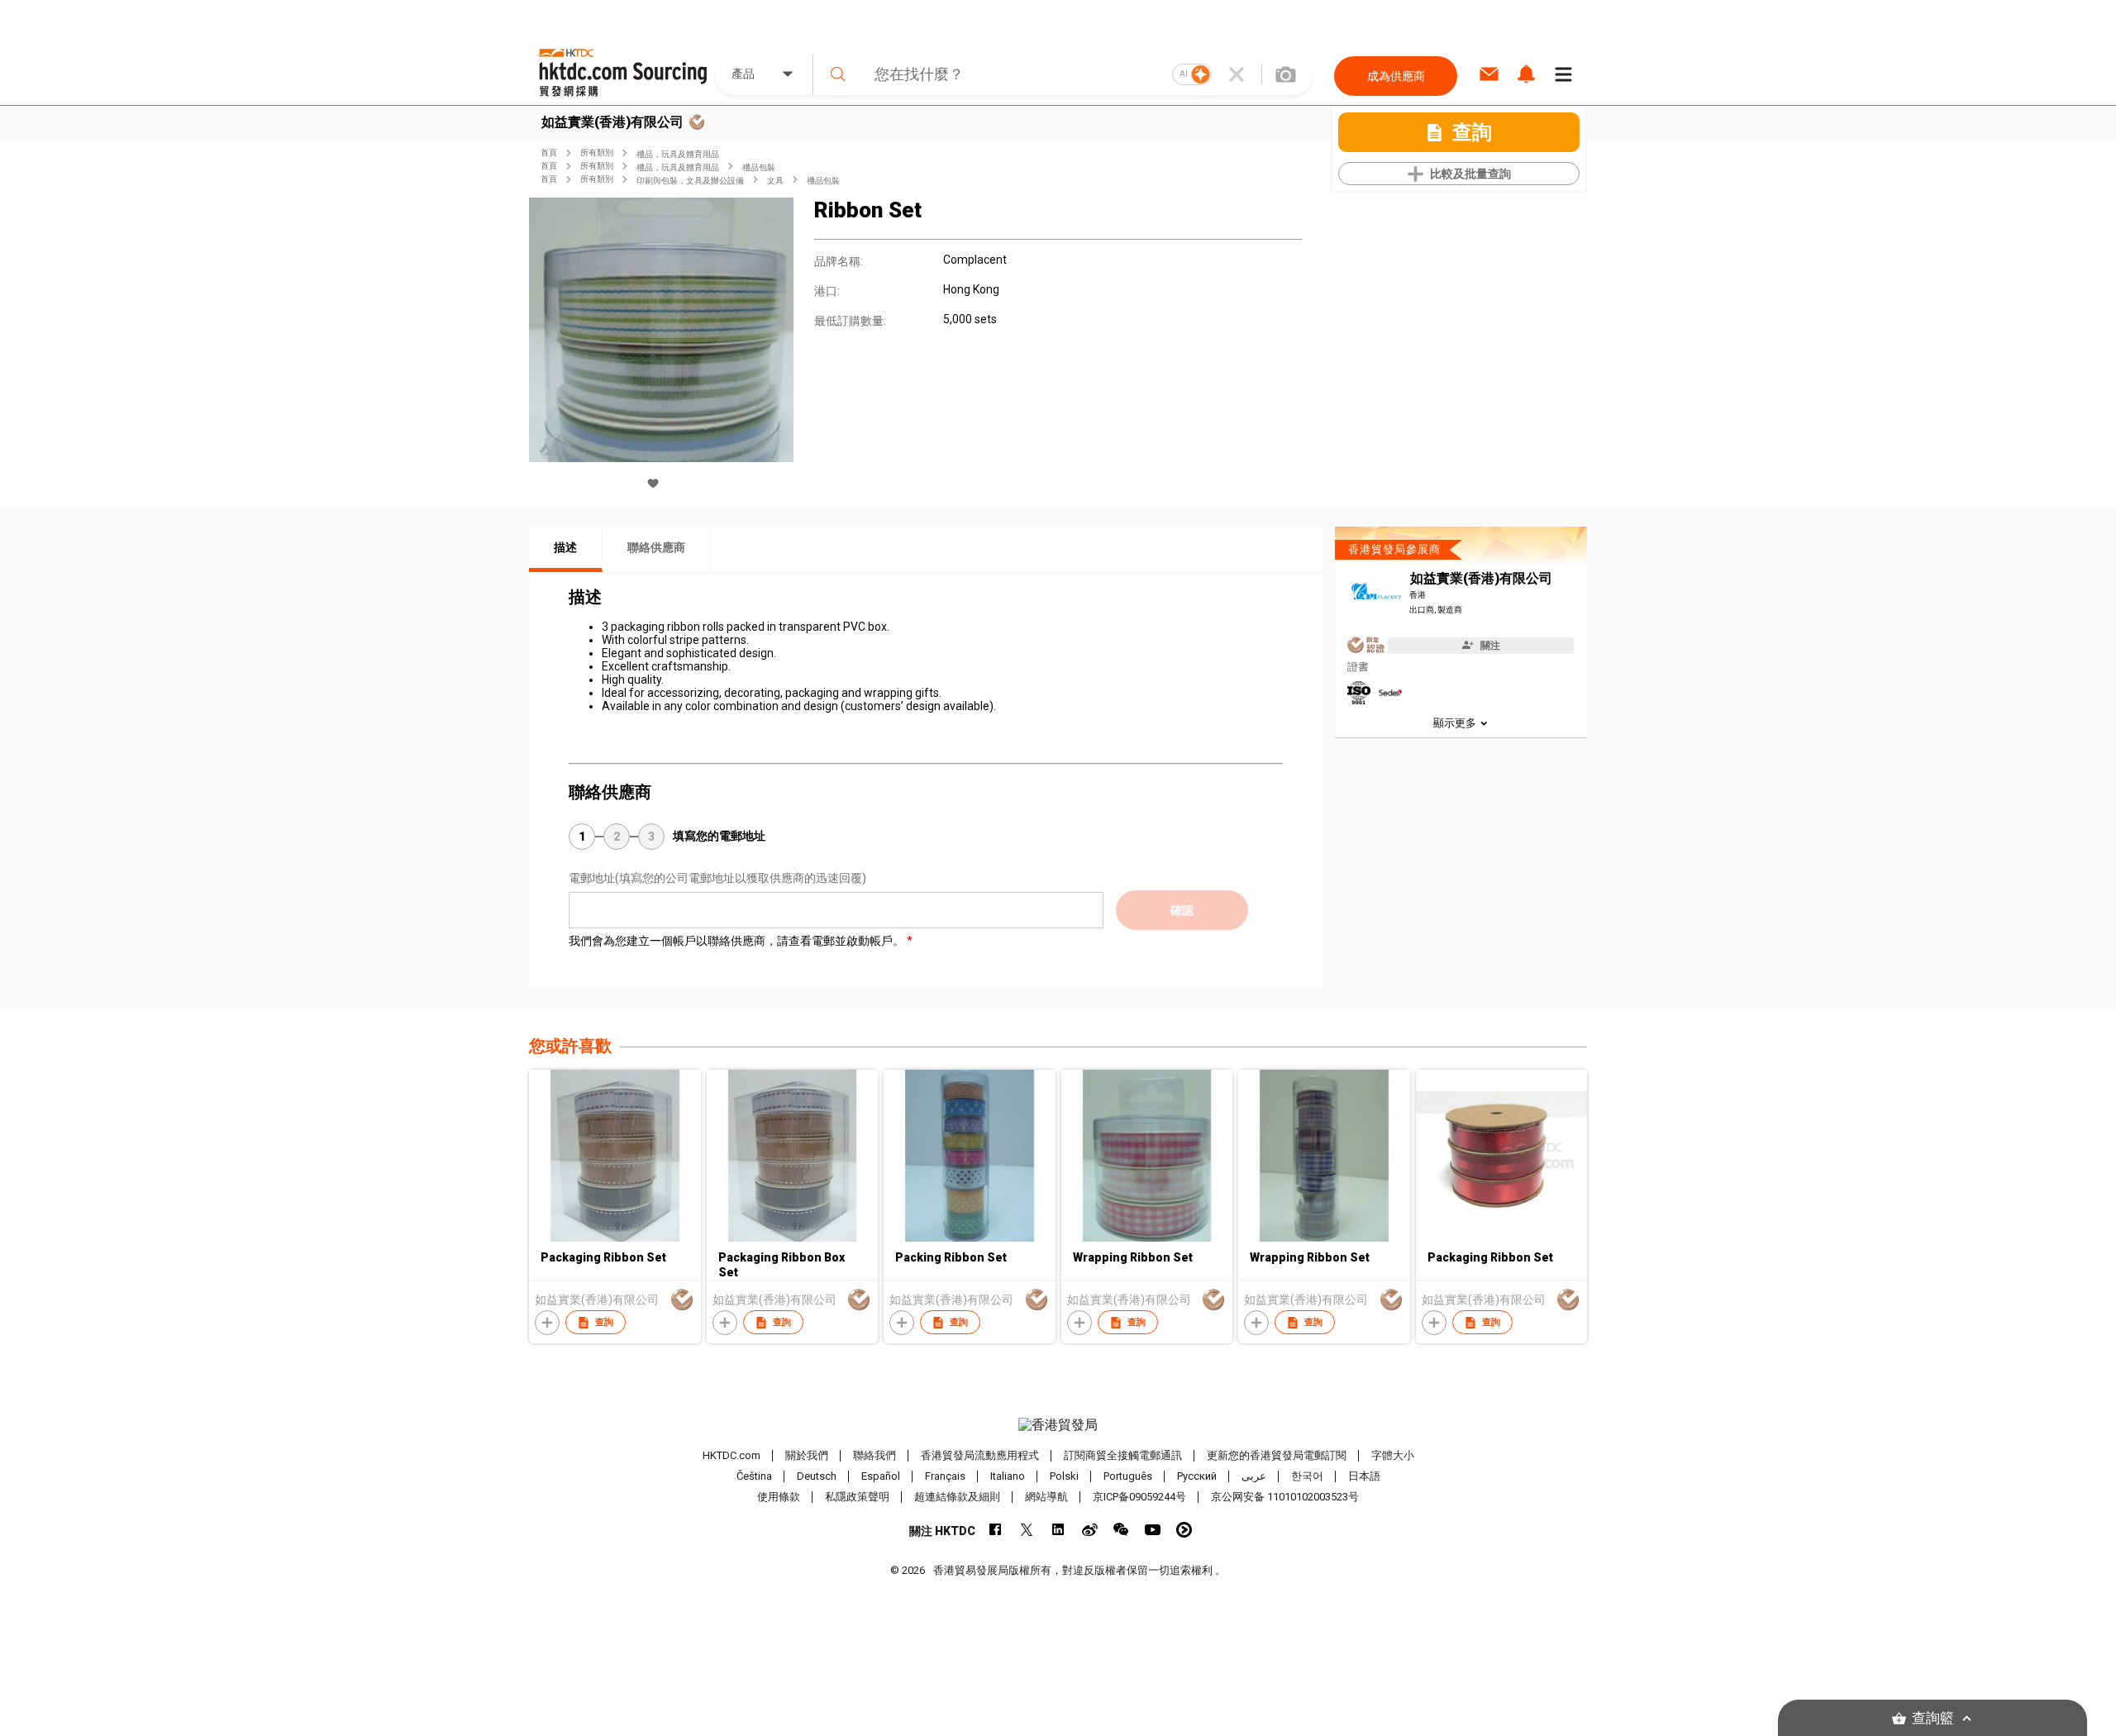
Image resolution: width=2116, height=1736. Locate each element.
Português (1128, 1476)
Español (881, 1476)
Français (945, 1476)
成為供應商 (1396, 76)
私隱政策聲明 (857, 1497)
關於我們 (807, 1455)
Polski (1064, 1476)
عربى (1254, 1476)
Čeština (754, 1476)
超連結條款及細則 (957, 1497)
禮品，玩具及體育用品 (678, 154)
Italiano (1008, 1476)
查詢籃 (1933, 1718)
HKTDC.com (732, 1455)
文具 (775, 181)
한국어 (1307, 1476)
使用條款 (779, 1497)
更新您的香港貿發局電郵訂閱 (1277, 1455)
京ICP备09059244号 (1139, 1497)
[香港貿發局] (1058, 1425)
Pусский (1197, 1476)
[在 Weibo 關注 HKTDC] (1090, 1530)
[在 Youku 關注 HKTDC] (1184, 1530)
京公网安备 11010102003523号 (1285, 1497)
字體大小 (1393, 1455)
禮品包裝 (759, 167)
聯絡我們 (875, 1455)
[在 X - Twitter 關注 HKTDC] (1027, 1530)
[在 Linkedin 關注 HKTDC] (1058, 1530)
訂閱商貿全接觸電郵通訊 (1123, 1455)
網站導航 (1046, 1497)
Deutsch (817, 1476)
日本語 (1364, 1476)
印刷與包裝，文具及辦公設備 (690, 181)
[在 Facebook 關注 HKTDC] (996, 1530)
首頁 (549, 153)
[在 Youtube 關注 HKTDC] (1153, 1530)
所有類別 (597, 153)
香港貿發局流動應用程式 (980, 1455)
